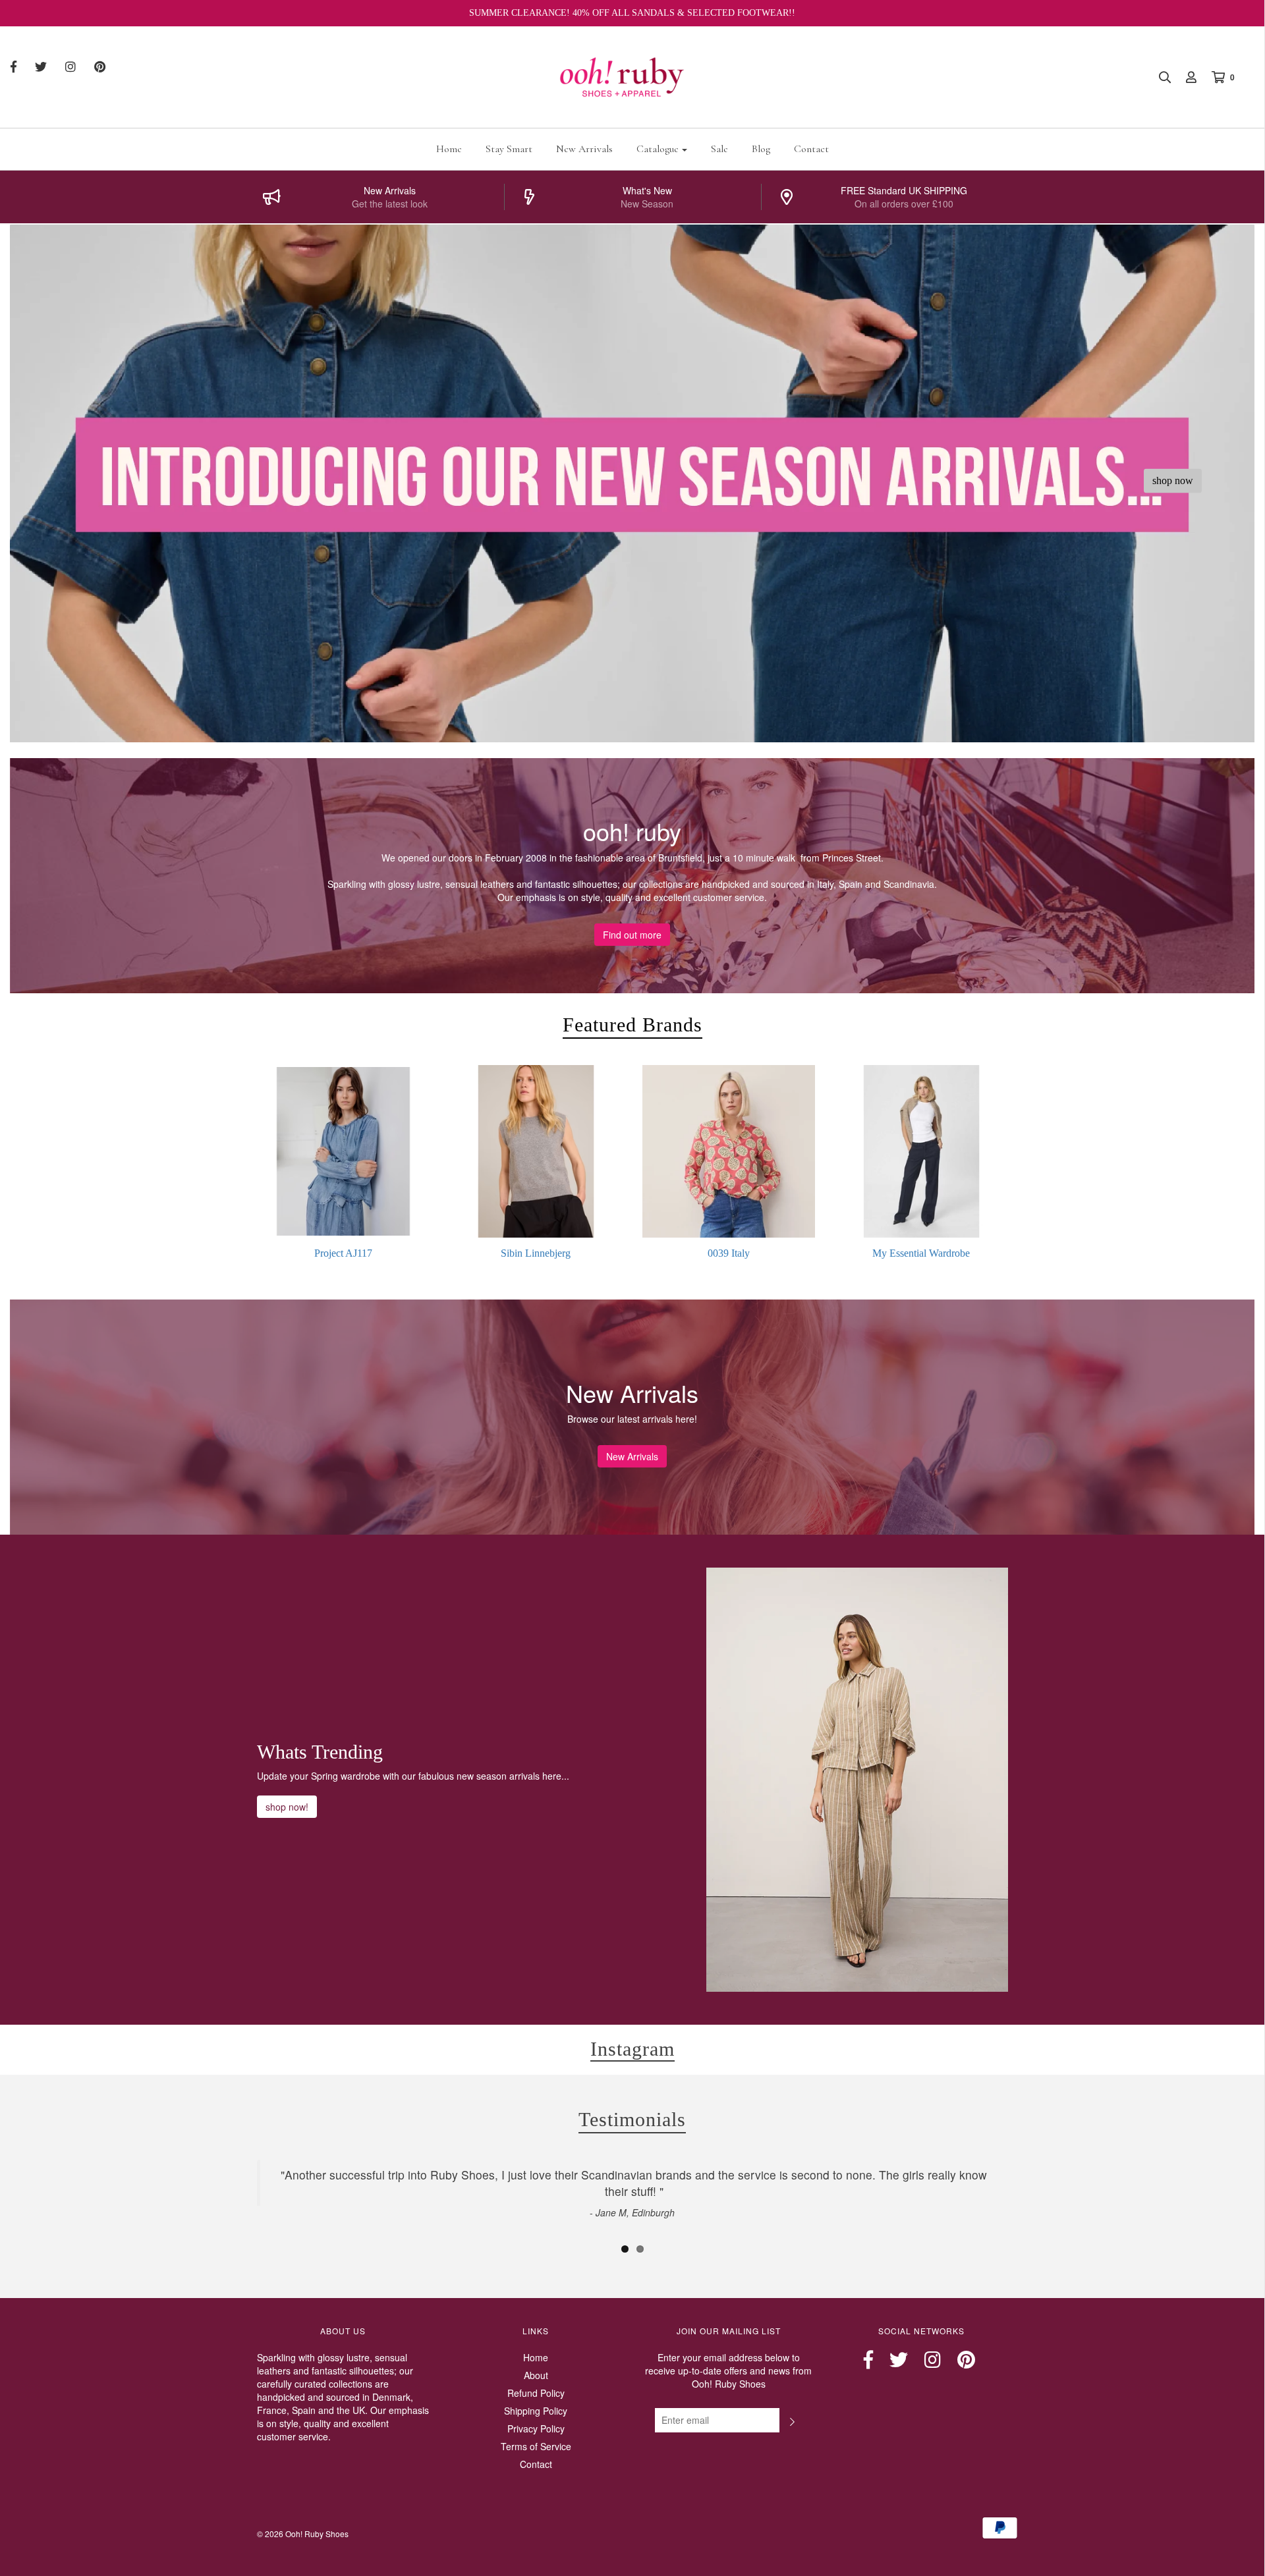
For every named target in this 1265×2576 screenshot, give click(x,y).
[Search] (1158, 77)
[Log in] (1185, 77)
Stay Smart (509, 149)
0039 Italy (729, 1253)
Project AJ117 (343, 1253)
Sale (719, 149)
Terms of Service (536, 2446)
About (536, 2375)
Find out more (632, 935)
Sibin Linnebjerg (536, 1253)
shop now (1173, 480)
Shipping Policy (536, 2411)
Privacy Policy (536, 2428)
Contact (811, 149)
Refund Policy (536, 2393)
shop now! (287, 1807)
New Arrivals (584, 149)
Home (449, 149)
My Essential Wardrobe (921, 1253)
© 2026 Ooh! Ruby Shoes (303, 2534)
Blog (761, 149)
